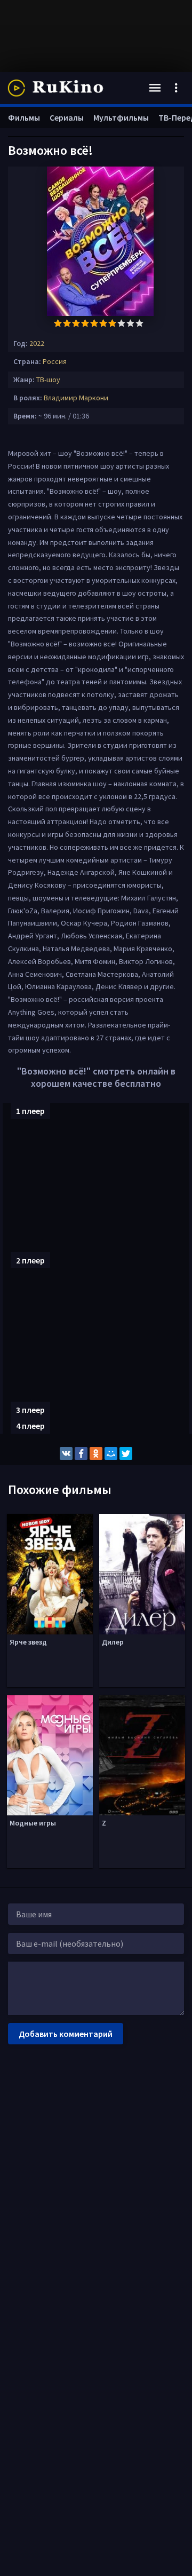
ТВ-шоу (48, 380)
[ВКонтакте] (66, 1453)
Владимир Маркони (76, 398)
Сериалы (67, 117)
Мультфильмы (121, 117)
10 (139, 323)
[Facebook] (81, 1453)
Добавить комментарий (66, 2034)
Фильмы (24, 117)
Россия (55, 361)
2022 (37, 343)
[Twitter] (126, 1453)
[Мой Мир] (111, 1453)
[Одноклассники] (96, 1453)
